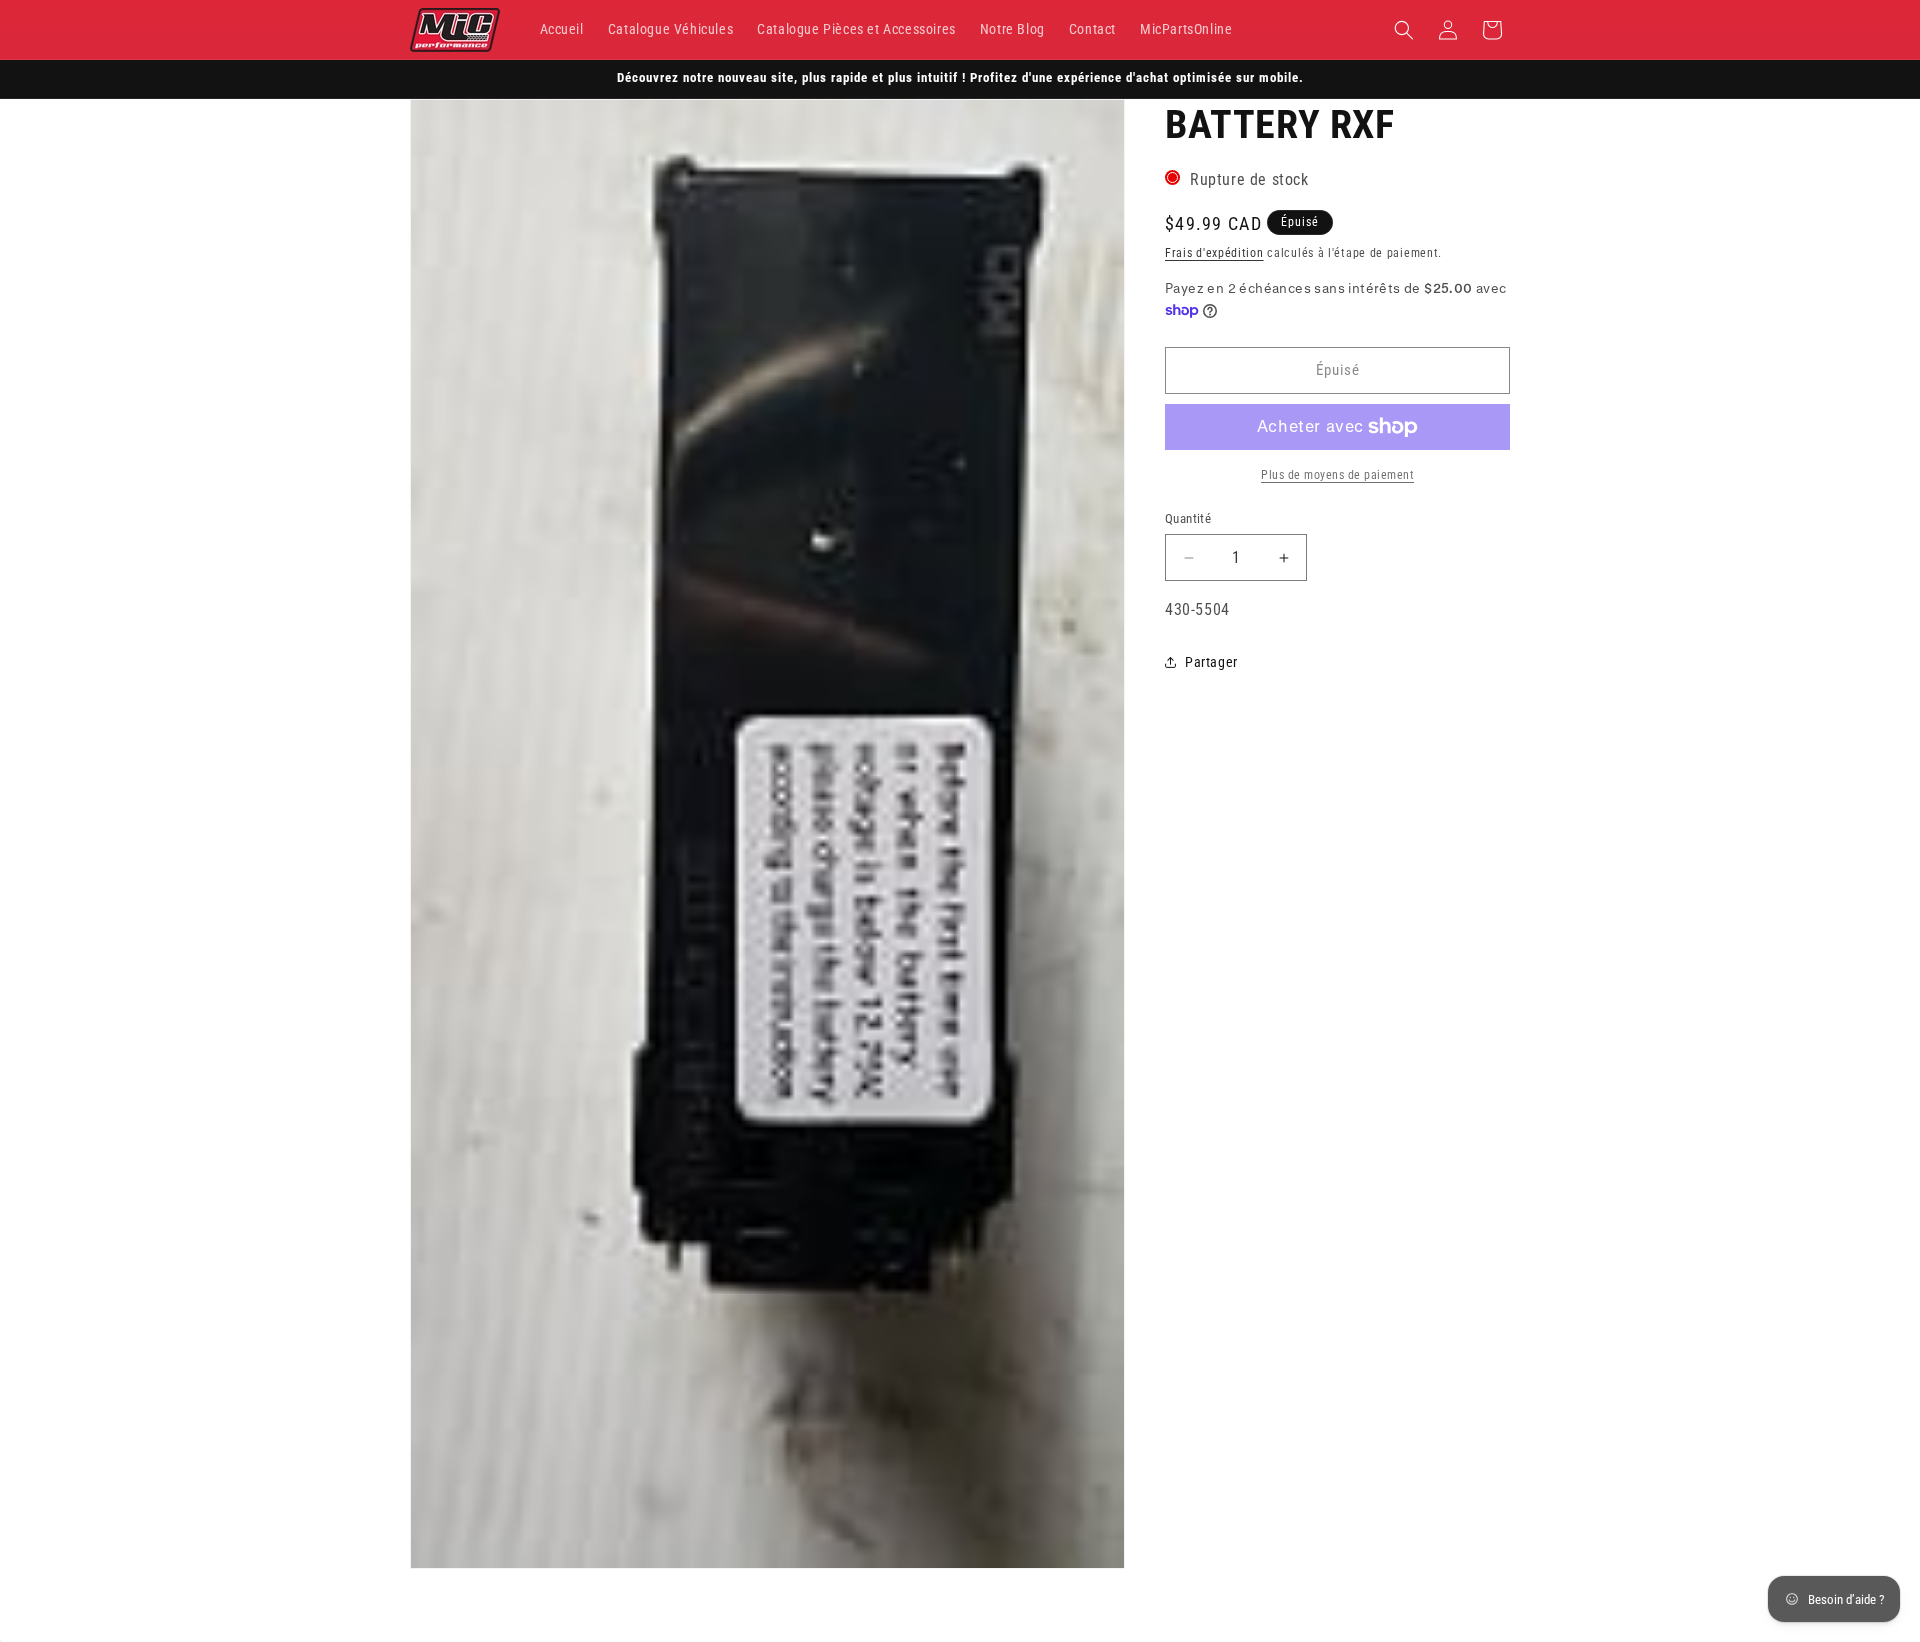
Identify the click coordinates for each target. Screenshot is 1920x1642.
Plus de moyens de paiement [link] (1337, 475)
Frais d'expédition (1214, 253)
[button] (1404, 30)
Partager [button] (1211, 662)
